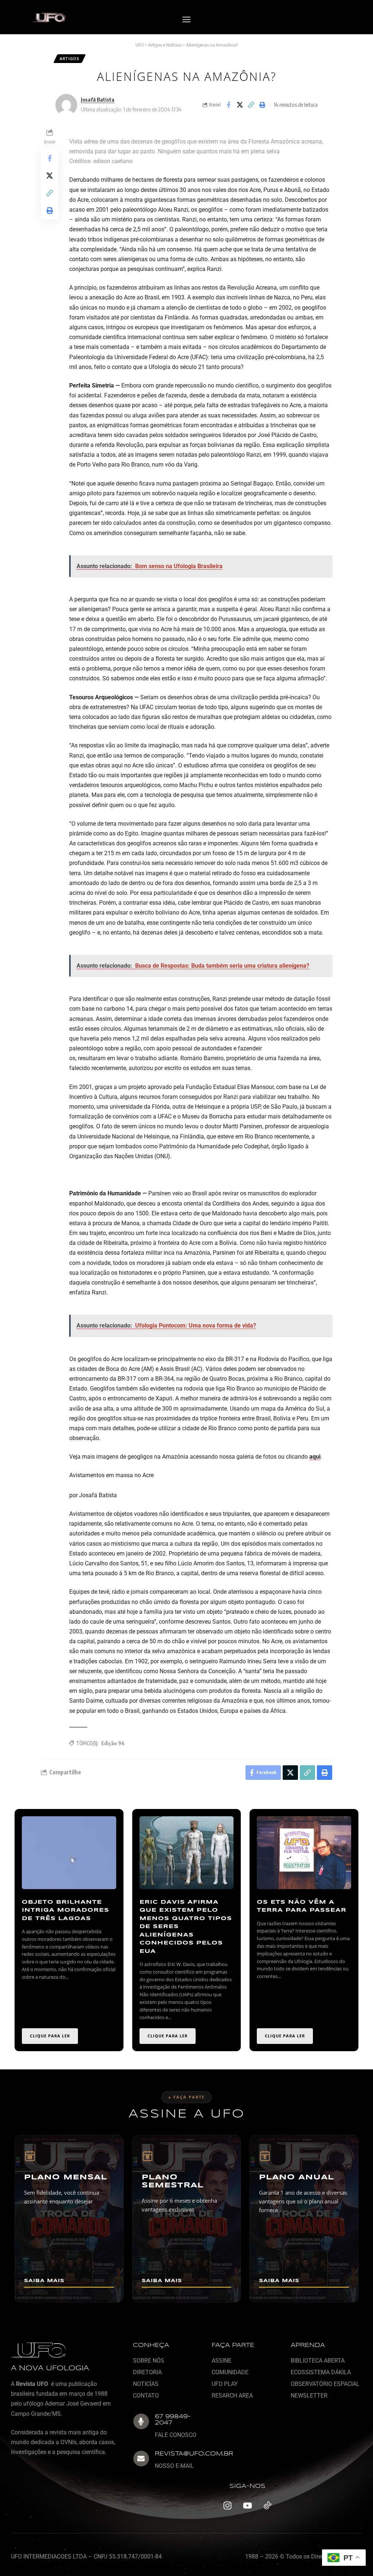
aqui (315, 1457)
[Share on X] (240, 105)
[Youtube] (247, 2506)
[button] (186, 20)
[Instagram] (227, 2506)
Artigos (70, 59)
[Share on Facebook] (228, 105)
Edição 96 (113, 1743)
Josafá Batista (98, 99)
